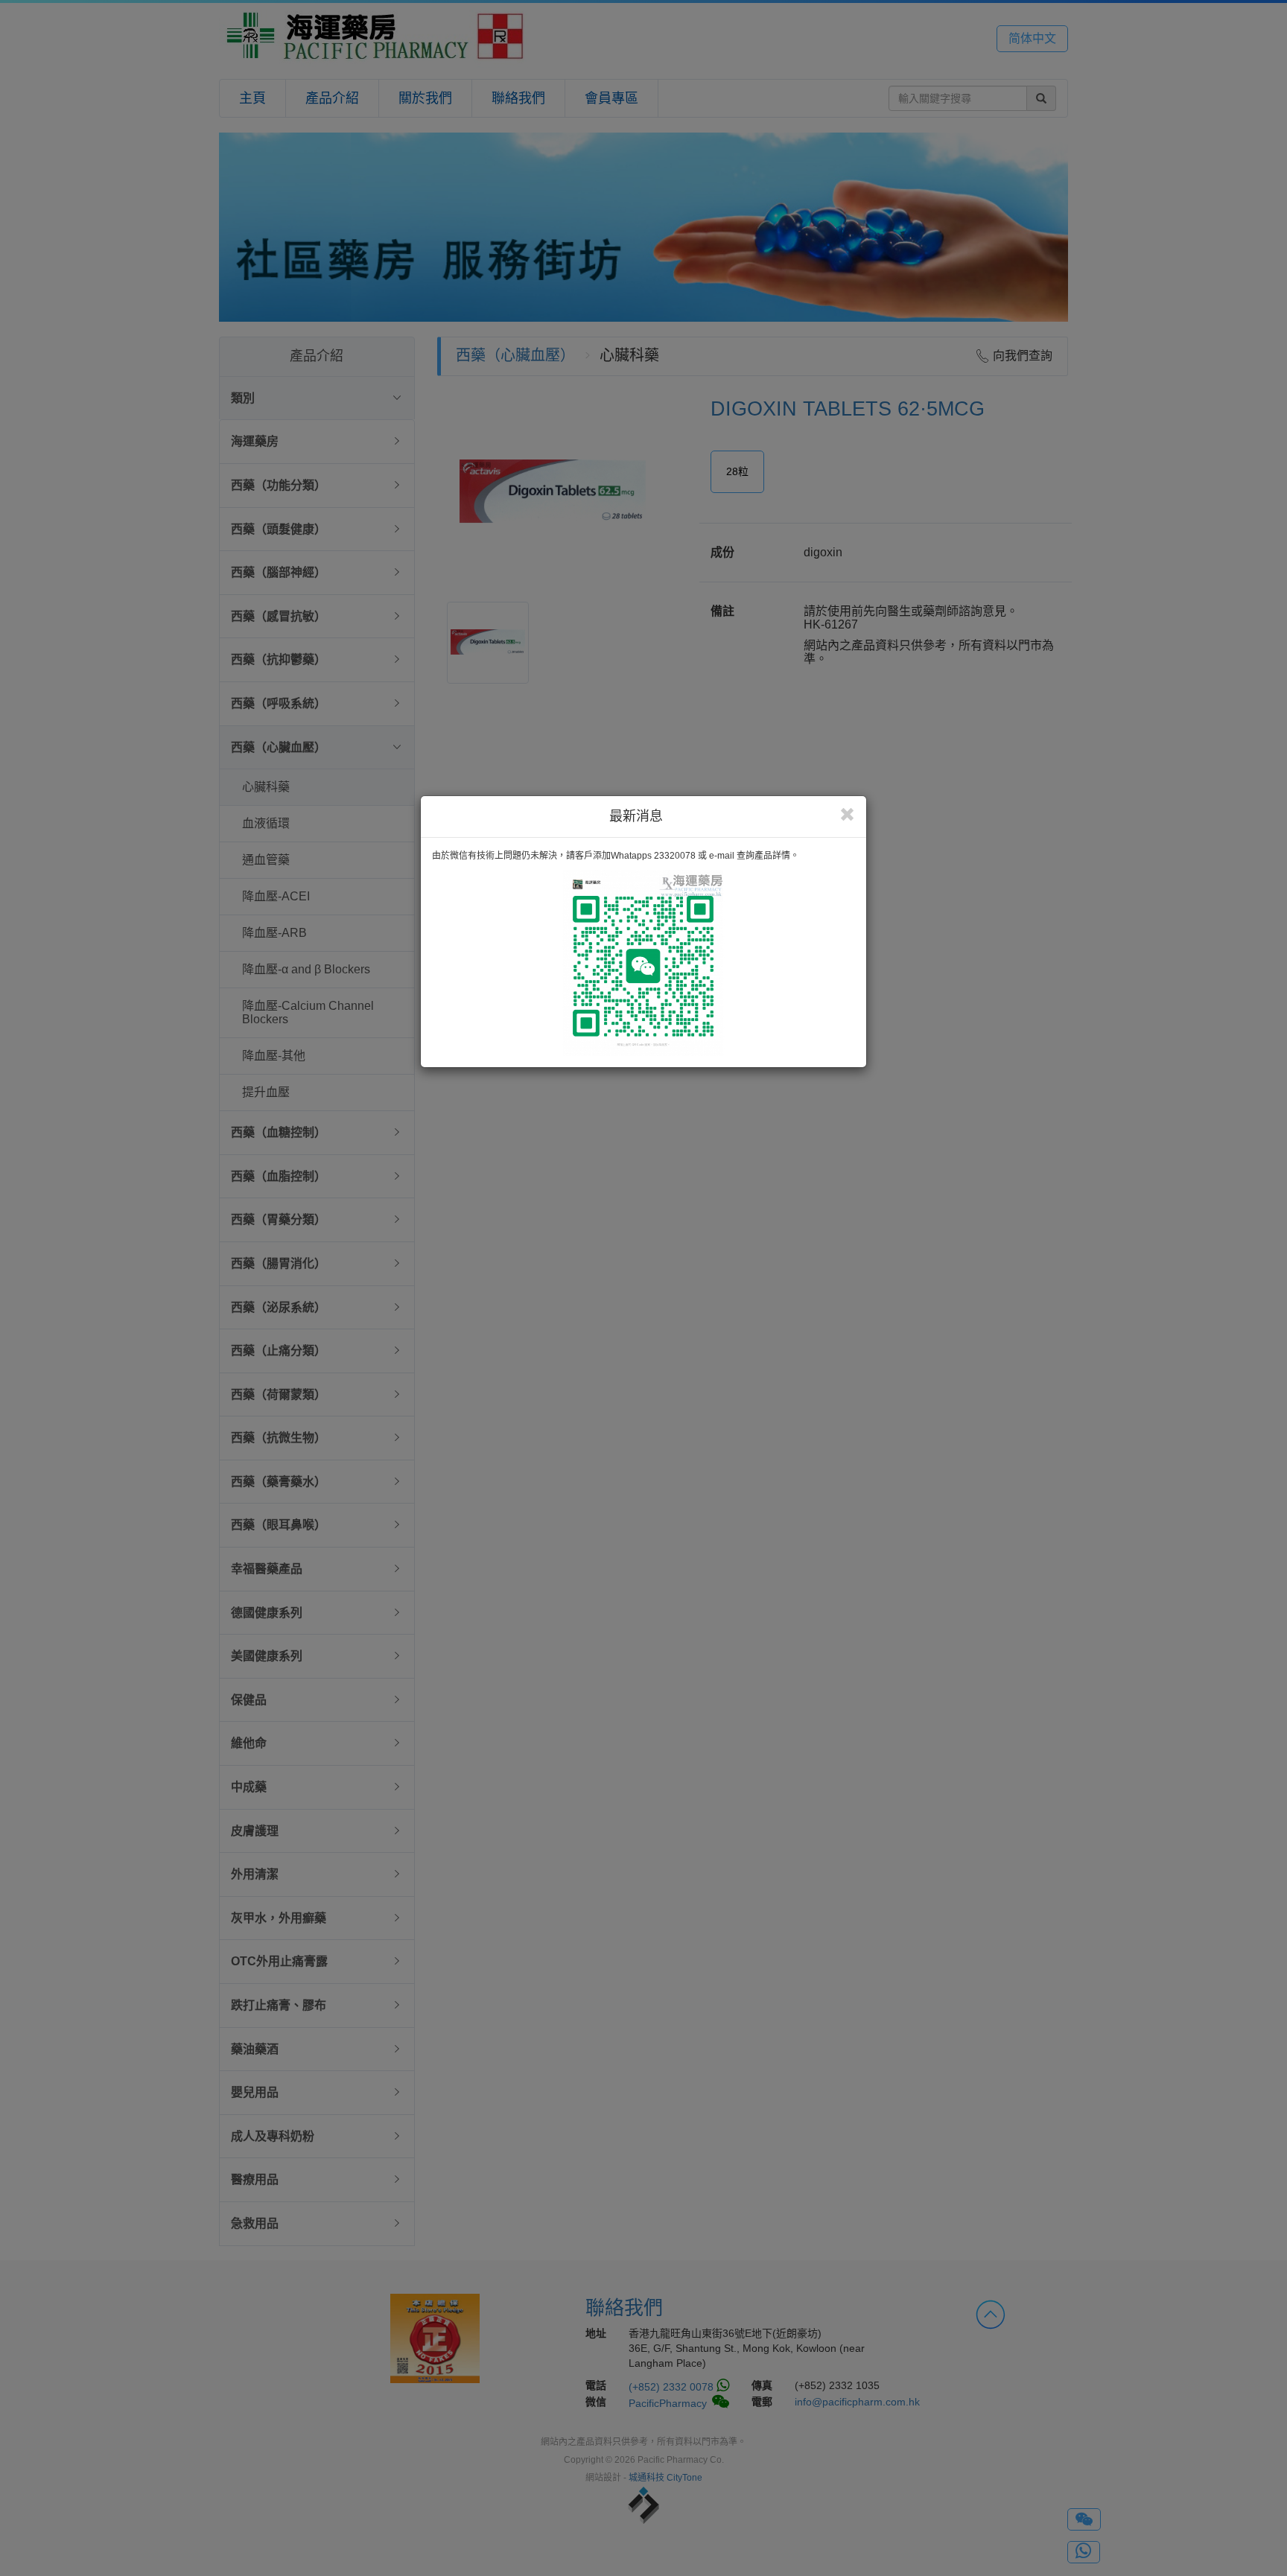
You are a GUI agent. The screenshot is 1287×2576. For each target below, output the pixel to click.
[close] (847, 815)
